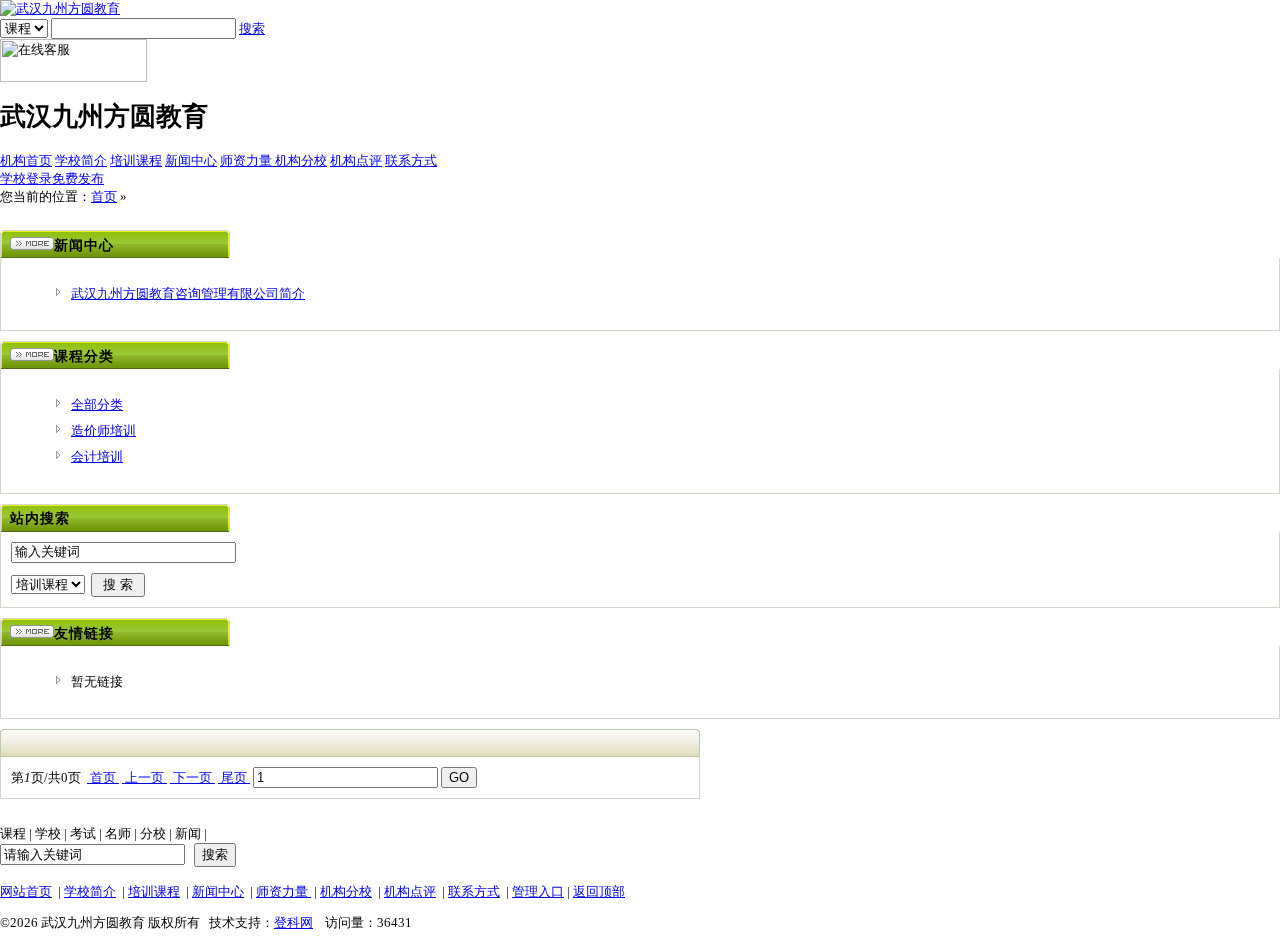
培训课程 (136, 160)
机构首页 (26, 160)
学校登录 (26, 178)
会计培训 (97, 456)
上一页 (144, 777)
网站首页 (26, 891)
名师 (118, 833)
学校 (48, 833)
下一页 (192, 777)
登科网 (293, 922)
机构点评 (356, 160)
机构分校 (301, 160)
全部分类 (97, 404)
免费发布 (78, 178)
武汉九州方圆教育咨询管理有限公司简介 (188, 293)
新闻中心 (191, 160)
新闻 (188, 833)
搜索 (252, 28)
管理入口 (538, 891)
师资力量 (247, 160)
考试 (83, 833)
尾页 (234, 777)
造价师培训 (103, 430)
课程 (13, 833)
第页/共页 (46, 777)
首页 (104, 196)
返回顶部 (599, 891)
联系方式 (411, 160)
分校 (153, 833)
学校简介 (81, 160)
